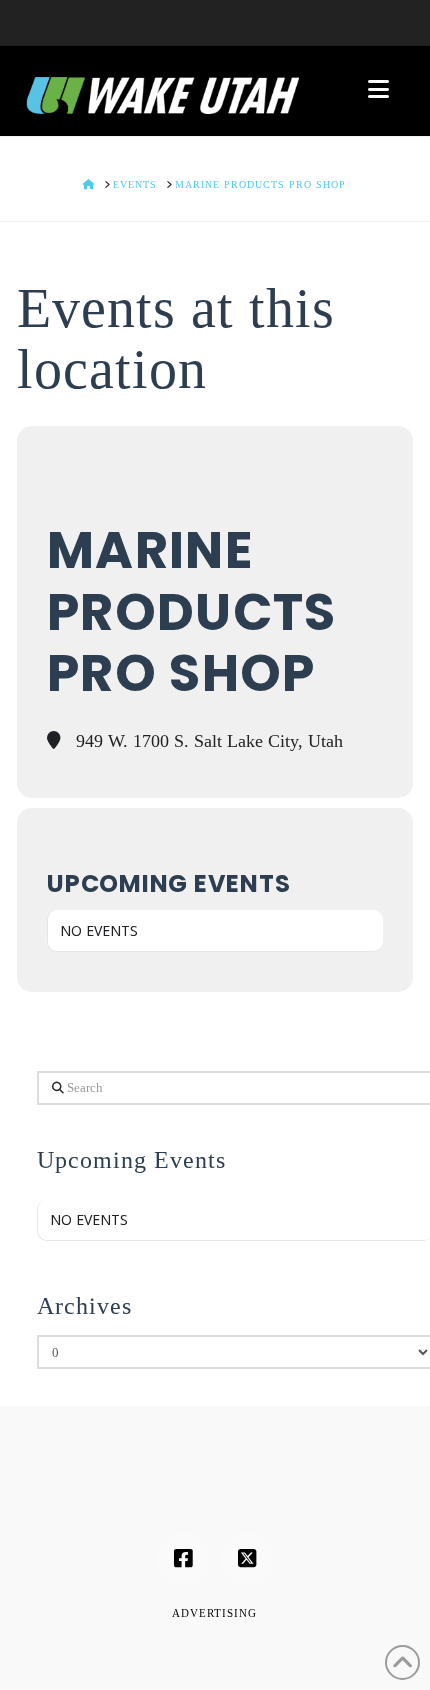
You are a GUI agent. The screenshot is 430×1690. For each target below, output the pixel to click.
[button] (378, 89)
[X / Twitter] (247, 1559)
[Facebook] (183, 1559)
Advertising (214, 1613)
